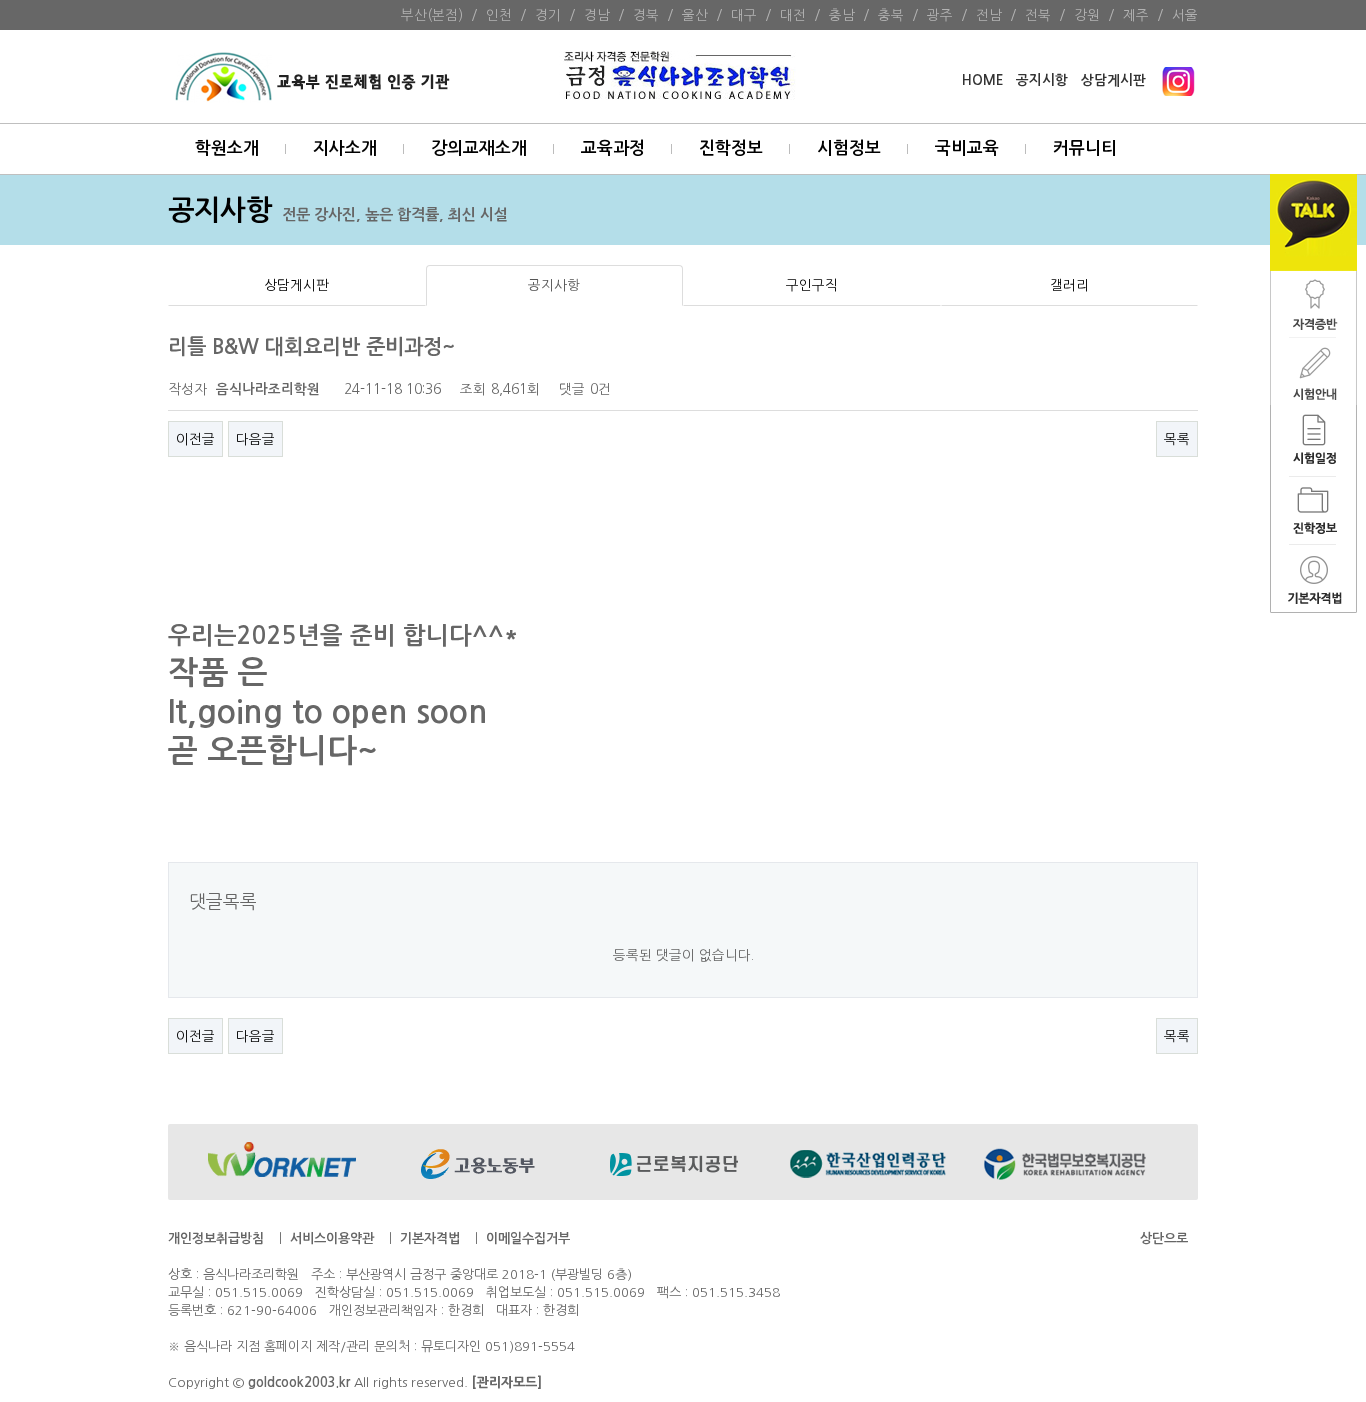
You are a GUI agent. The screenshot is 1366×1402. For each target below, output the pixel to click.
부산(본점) (432, 15)
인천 (499, 15)
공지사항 (554, 285)
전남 (989, 15)
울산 (695, 15)
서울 (1185, 15)
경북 (646, 15)
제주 (1136, 15)
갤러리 (1069, 285)
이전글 (195, 439)
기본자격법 (430, 1238)
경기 (548, 15)
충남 (842, 15)
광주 (940, 15)
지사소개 (345, 148)
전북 (1038, 15)
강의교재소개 (479, 148)
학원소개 (227, 148)
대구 (744, 15)
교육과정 (613, 148)
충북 (891, 15)
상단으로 (1164, 1238)
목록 (1177, 439)
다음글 (255, 439)
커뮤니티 (1085, 148)
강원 (1087, 15)
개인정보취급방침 (216, 1238)
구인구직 (812, 285)
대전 (793, 15)
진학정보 (731, 148)
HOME (982, 80)
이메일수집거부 (528, 1238)
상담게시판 (1113, 80)
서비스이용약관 (332, 1238)
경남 (597, 15)
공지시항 (1042, 80)
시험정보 (849, 148)
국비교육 (967, 148)
